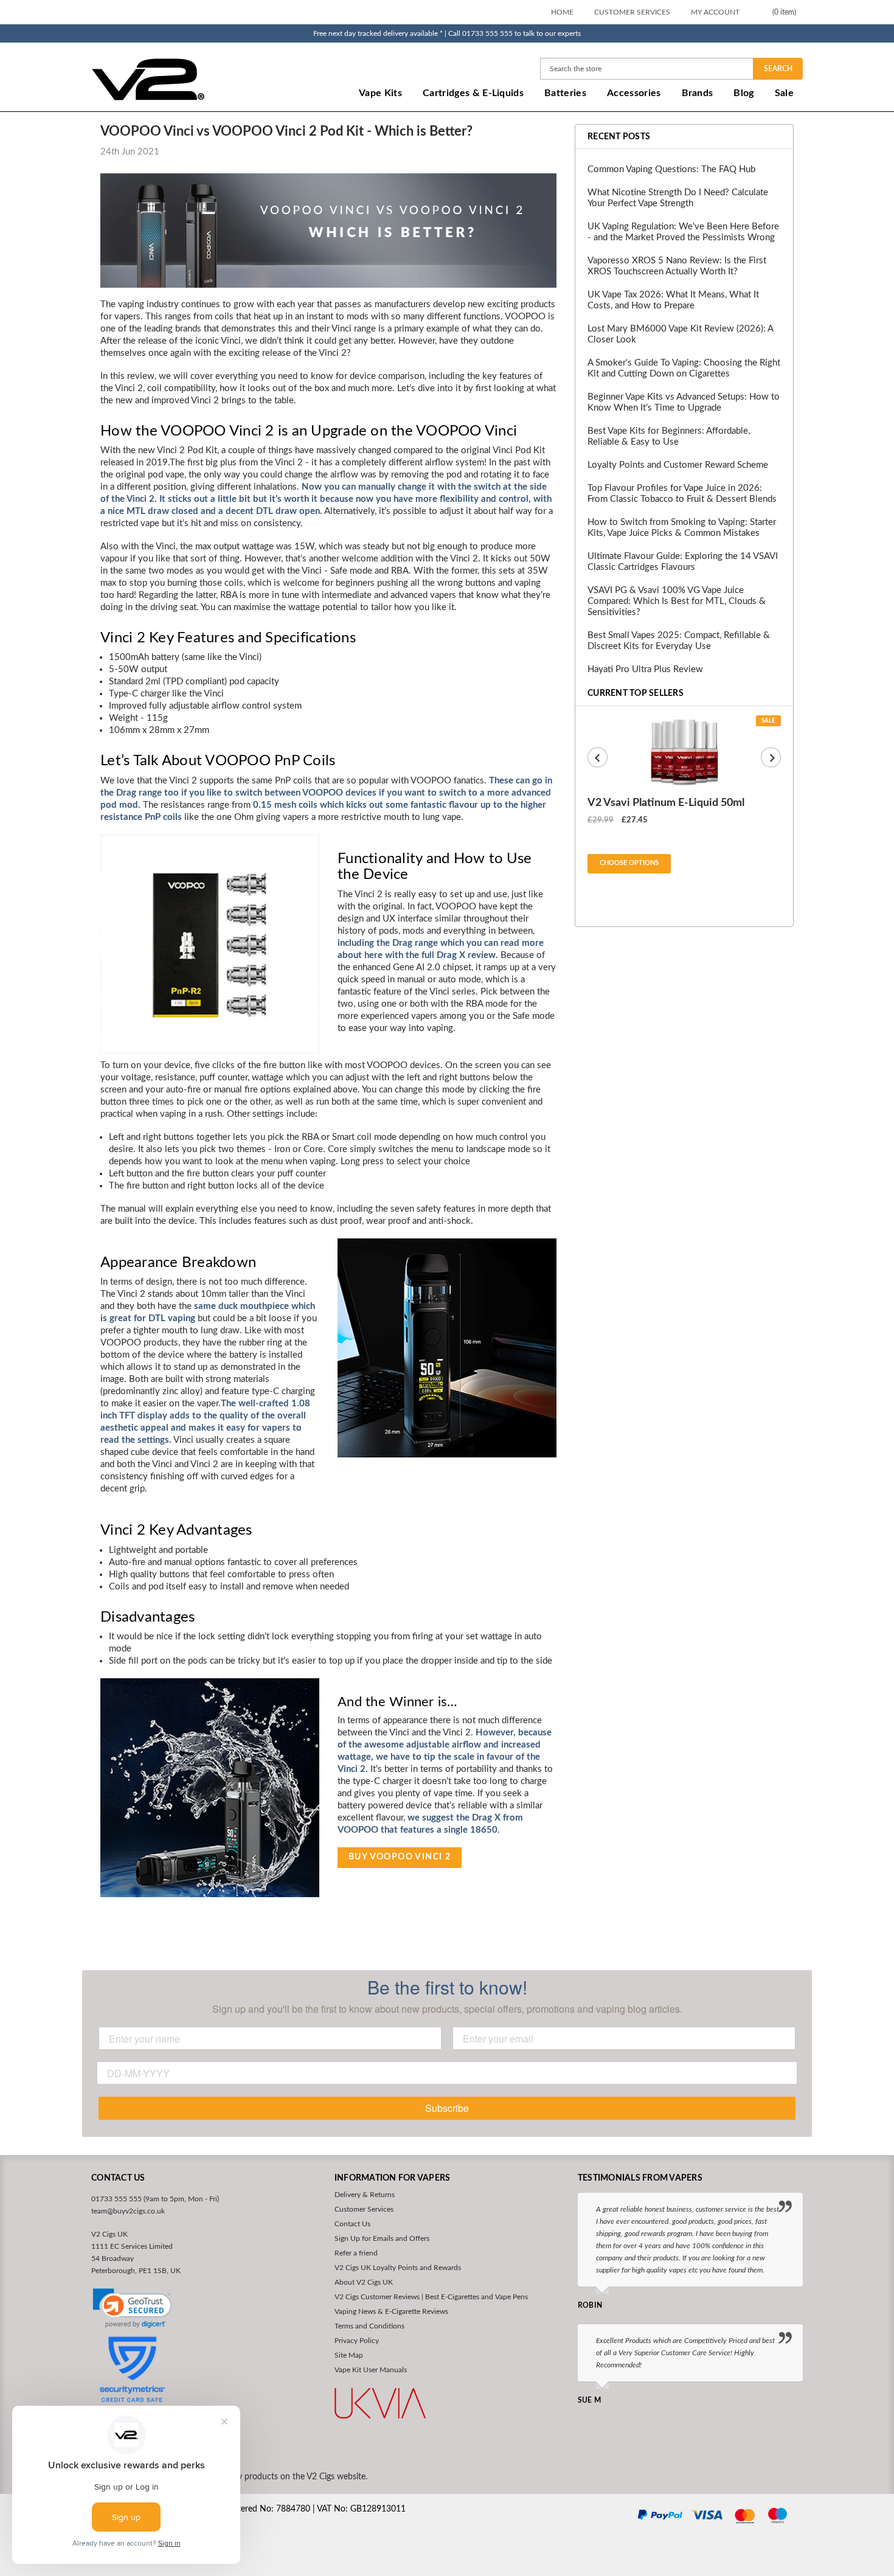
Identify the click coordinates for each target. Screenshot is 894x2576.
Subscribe (447, 2108)
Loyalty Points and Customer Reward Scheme (678, 465)
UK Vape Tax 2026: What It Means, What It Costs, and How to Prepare (673, 300)
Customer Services (632, 12)
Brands (698, 93)
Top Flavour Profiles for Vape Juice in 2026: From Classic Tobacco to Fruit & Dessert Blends (682, 494)
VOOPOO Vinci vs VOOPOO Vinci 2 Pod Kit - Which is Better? (286, 131)
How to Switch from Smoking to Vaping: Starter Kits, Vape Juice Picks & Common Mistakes (682, 528)
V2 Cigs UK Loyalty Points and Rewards (398, 2268)
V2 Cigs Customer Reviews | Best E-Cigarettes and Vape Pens (431, 2297)
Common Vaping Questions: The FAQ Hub (671, 169)
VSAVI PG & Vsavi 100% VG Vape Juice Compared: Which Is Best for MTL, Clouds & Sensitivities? (677, 601)
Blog (743, 93)
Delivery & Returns (365, 2195)
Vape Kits (380, 93)
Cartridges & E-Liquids (473, 93)
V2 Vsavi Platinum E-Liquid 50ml (666, 803)
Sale (784, 93)
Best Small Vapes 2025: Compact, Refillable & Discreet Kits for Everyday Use (679, 641)
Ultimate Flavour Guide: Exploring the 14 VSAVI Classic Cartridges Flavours (683, 562)
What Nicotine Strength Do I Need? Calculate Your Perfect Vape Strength (678, 198)
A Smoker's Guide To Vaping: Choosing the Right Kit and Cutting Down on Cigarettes (684, 368)
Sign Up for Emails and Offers (382, 2238)
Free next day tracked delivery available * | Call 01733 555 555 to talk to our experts (447, 33)
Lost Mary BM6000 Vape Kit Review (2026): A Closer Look (680, 334)
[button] (132, 2308)
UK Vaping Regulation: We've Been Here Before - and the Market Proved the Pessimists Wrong (683, 232)
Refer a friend (356, 2253)
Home (562, 12)
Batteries (565, 93)
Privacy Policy (357, 2341)
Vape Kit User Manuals (371, 2370)
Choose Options (629, 863)
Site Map (349, 2355)
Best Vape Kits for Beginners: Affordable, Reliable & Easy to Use (669, 436)
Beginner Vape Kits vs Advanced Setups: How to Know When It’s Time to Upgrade (684, 402)
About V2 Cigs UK (364, 2282)
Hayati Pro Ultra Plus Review (645, 669)
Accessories (634, 93)
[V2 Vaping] (186, 79)
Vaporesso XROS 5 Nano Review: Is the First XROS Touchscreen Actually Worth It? (677, 266)
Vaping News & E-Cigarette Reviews (391, 2311)
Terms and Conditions (369, 2326)
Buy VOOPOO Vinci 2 (400, 1857)
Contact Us (352, 2224)
